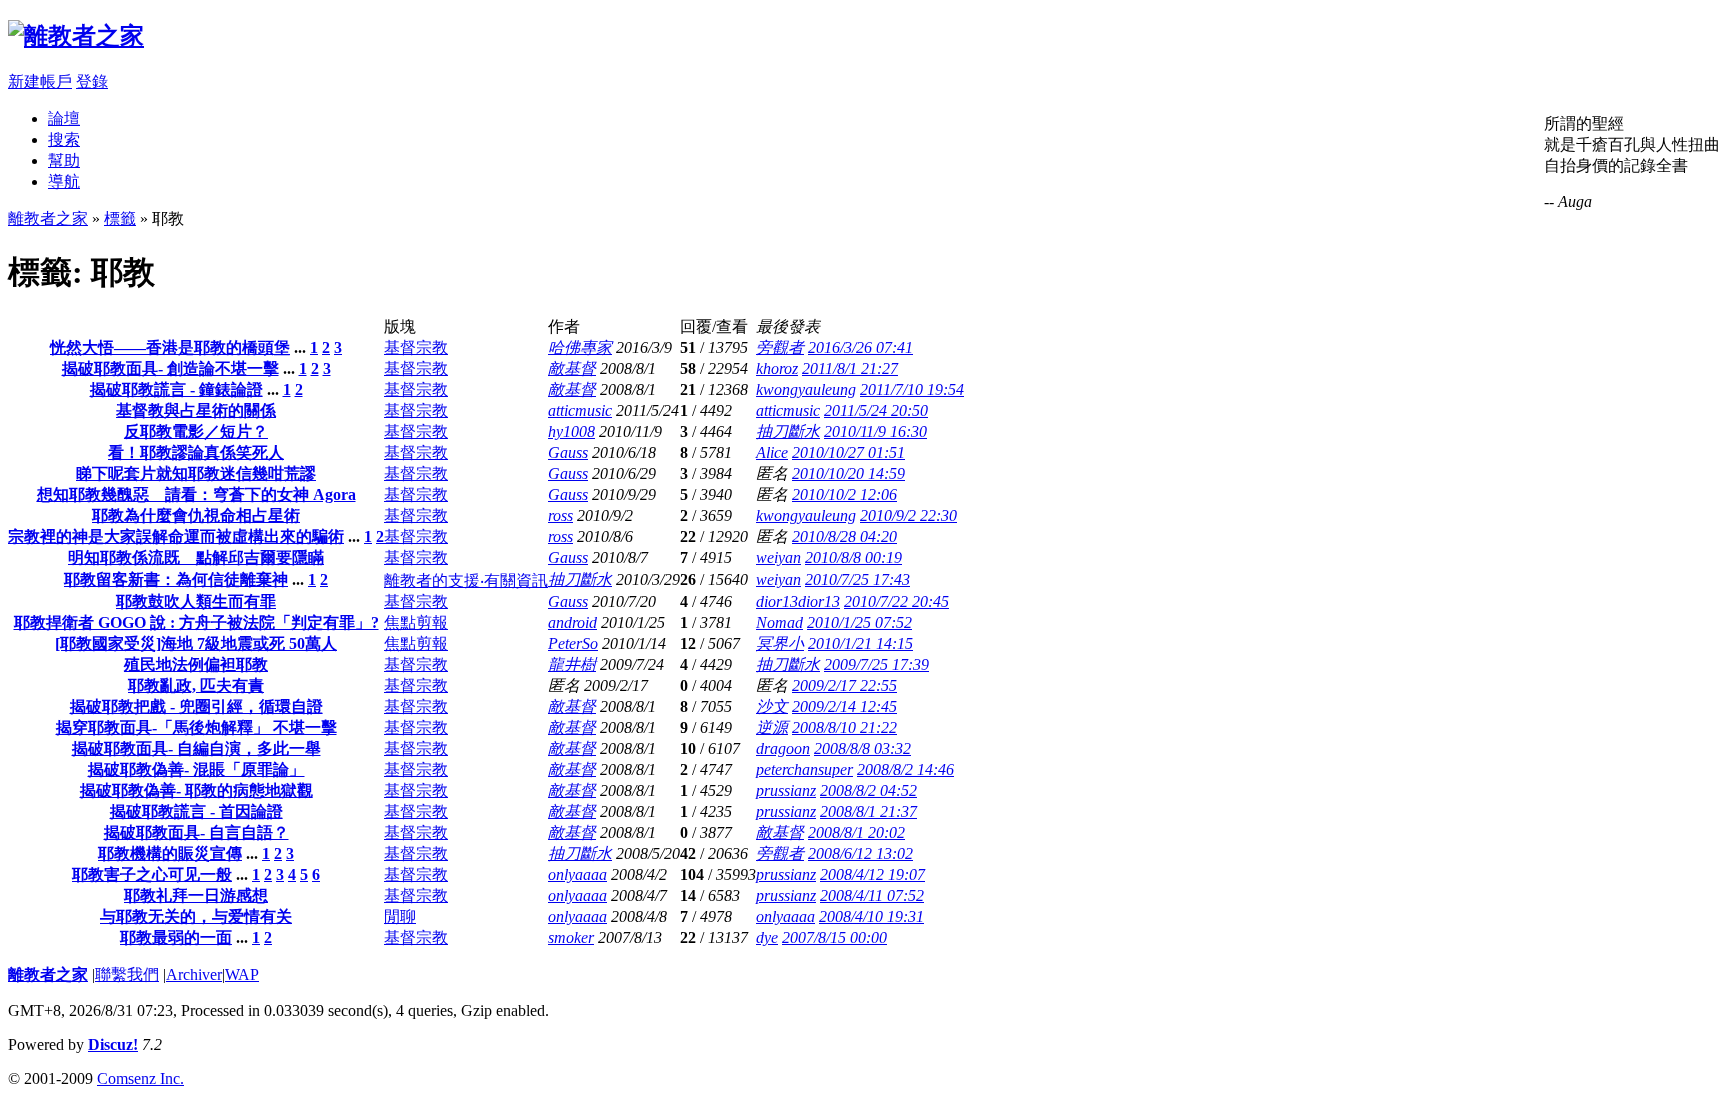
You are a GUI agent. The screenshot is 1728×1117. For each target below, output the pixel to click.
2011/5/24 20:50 (876, 410)
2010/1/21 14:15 (860, 643)
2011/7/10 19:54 (912, 389)
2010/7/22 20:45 (896, 601)
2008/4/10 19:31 (871, 916)
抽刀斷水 (788, 431)
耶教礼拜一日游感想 (196, 895)
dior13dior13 (798, 601)
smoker (571, 937)
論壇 (64, 118)
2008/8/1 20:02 (856, 832)
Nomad (779, 622)
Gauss (568, 452)
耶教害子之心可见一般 (152, 874)
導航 (64, 181)
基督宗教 (416, 347)
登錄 (92, 81)
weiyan (778, 557)
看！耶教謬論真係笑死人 (196, 452)
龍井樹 (572, 664)
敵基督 (572, 368)
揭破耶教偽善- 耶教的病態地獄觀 (196, 790)
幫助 (64, 160)
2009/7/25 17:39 (876, 664)
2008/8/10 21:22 (844, 727)
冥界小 (780, 643)
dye (767, 937)
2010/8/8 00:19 (853, 557)
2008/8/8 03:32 (862, 748)
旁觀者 (780, 347)
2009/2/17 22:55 (844, 685)
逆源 (772, 727)
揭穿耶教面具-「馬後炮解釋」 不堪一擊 (196, 727)
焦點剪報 (416, 622)
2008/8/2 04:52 (868, 790)
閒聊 (400, 916)
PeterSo (573, 643)
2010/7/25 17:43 (857, 579)
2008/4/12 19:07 (872, 874)
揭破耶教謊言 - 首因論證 (196, 811)
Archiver (194, 974)
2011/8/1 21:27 (850, 368)
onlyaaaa (577, 874)
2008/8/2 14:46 (905, 769)
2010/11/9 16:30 (875, 431)
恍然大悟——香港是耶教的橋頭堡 (170, 347)
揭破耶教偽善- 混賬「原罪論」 (196, 769)
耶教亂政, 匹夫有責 (196, 685)
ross (560, 515)
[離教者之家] (76, 36)
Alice (772, 452)
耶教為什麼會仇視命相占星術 (196, 515)
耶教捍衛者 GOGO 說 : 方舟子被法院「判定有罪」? (196, 622)
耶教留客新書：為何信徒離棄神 (176, 579)
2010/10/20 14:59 (848, 473)
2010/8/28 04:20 (844, 536)
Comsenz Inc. (140, 1078)
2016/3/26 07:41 (860, 347)
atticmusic (580, 410)
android (572, 622)
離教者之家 (48, 218)
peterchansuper (804, 769)
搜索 (64, 139)
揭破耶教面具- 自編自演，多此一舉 (196, 748)
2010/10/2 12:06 (844, 494)
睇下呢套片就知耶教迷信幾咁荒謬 (196, 473)
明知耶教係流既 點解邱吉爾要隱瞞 (196, 557)
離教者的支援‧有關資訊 (466, 580)
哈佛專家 (580, 347)
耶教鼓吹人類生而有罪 (196, 601)
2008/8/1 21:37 (868, 811)
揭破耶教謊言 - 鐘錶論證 (176, 389)
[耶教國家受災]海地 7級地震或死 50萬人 (196, 643)
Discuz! (113, 1044)
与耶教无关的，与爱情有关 (196, 916)
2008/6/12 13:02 (860, 853)
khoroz (777, 368)
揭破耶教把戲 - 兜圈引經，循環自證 (196, 706)
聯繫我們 (127, 974)
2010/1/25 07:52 (859, 622)
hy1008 (571, 431)
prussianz (786, 790)
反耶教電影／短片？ (196, 431)
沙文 (772, 706)
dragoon (783, 748)
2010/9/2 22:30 (908, 515)
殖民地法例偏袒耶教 (196, 664)
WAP (242, 974)
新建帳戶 (40, 81)
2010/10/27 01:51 (848, 452)
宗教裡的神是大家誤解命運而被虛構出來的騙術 (176, 536)
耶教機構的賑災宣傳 (170, 853)
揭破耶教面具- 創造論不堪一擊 (170, 368)
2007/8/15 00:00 (834, 937)
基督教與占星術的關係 (196, 410)
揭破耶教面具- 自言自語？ (196, 832)
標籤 (120, 218)
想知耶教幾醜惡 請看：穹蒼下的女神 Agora (196, 494)
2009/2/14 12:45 (844, 706)
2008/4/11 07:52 (872, 895)
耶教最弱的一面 (176, 937)
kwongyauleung (806, 389)
